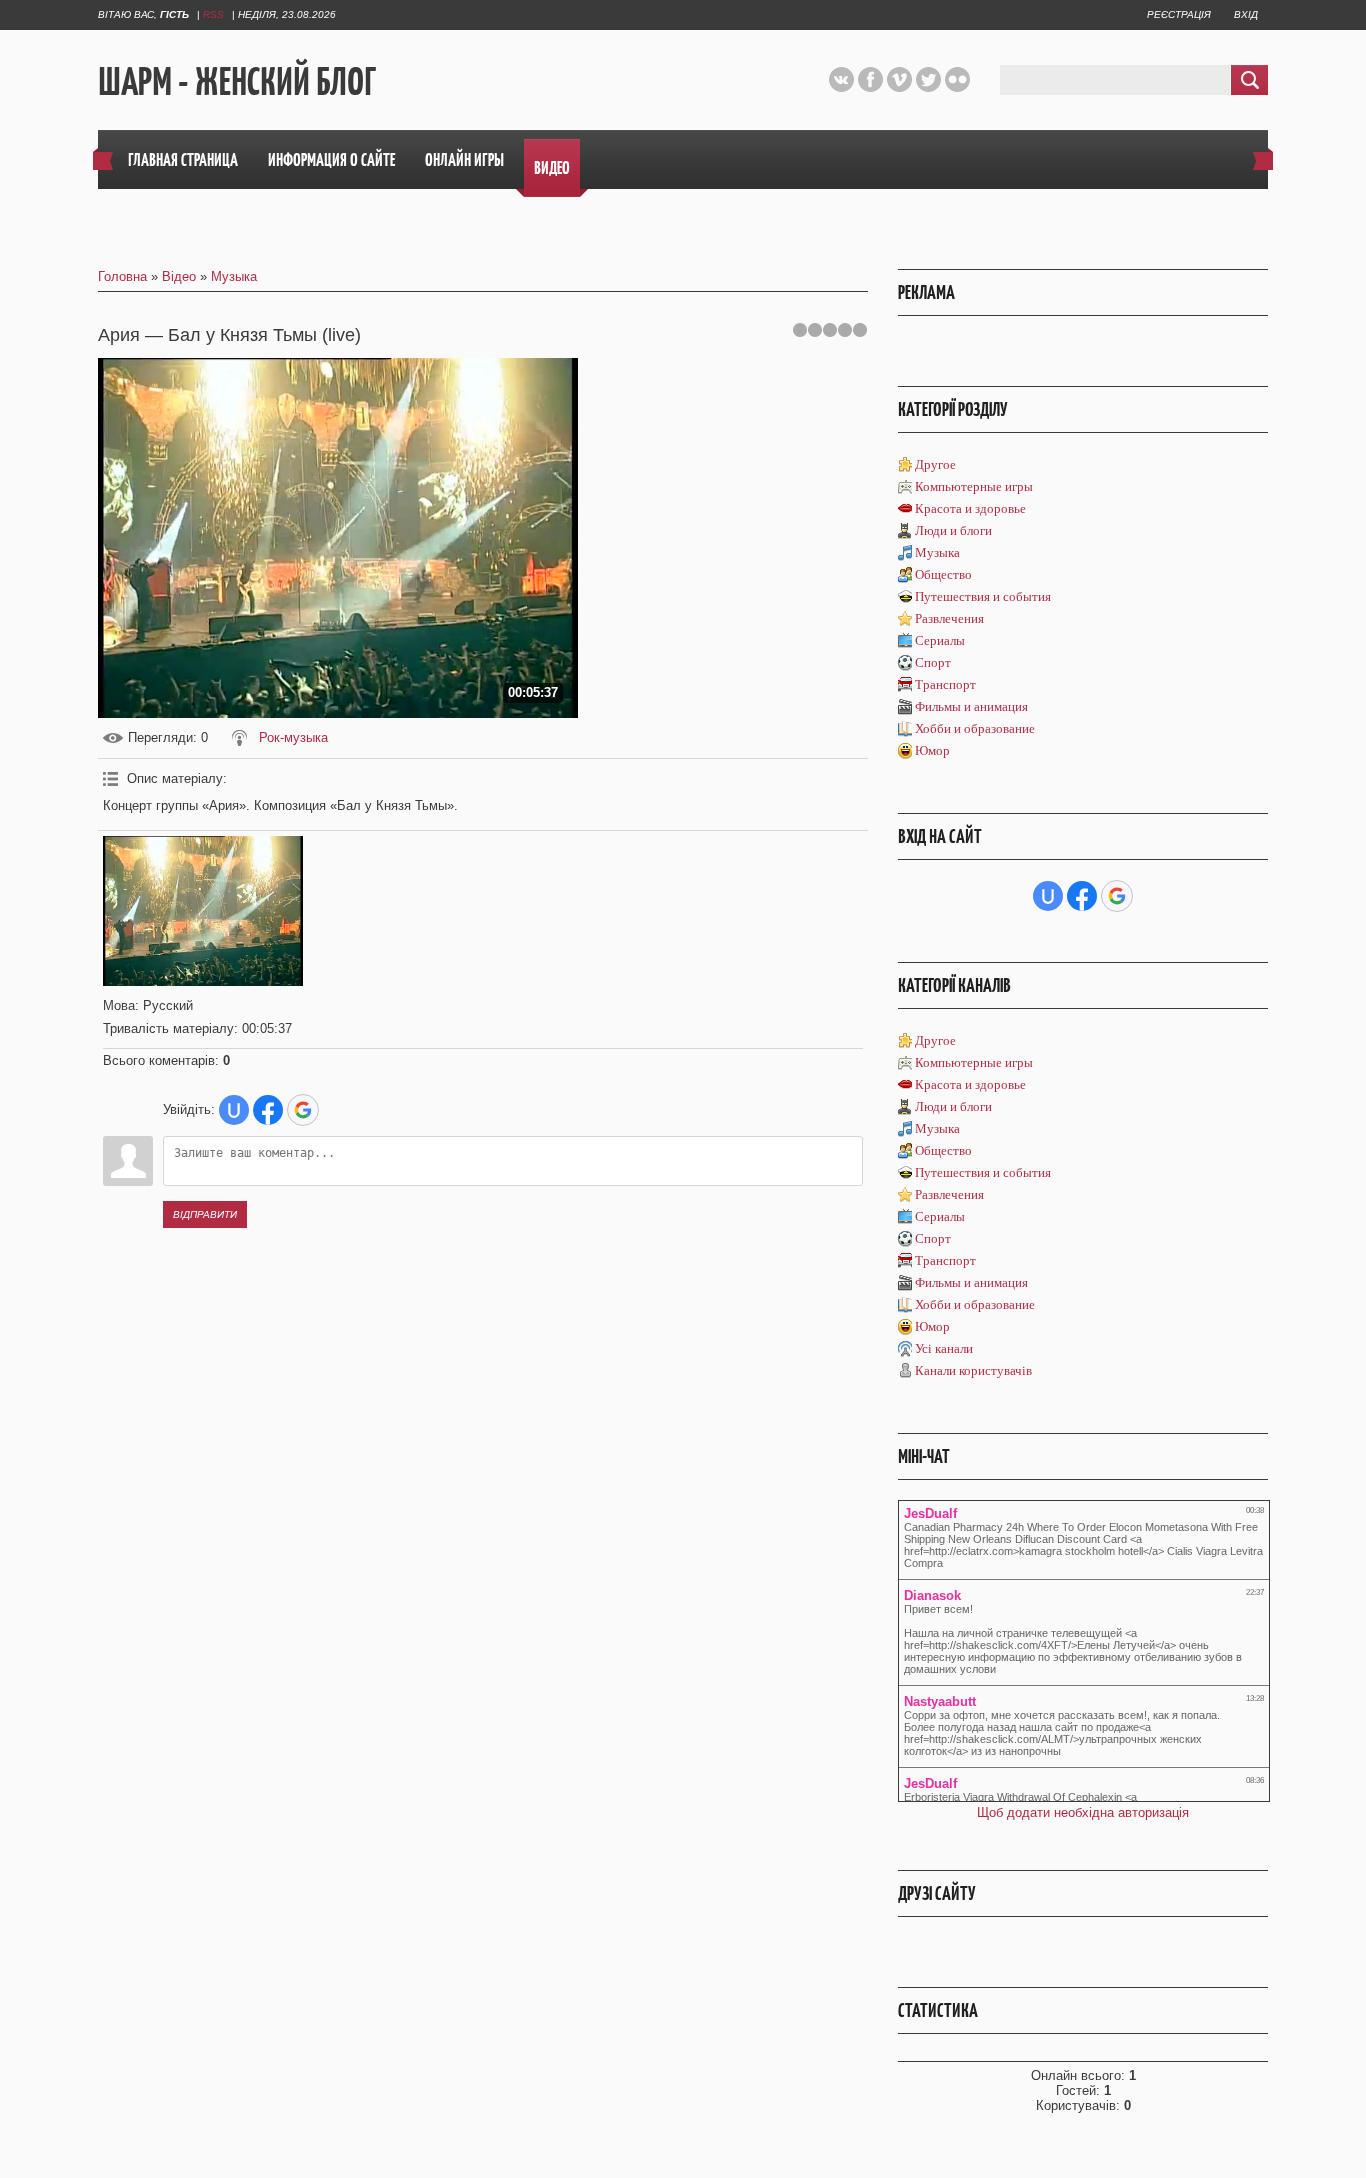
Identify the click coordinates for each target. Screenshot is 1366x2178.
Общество (943, 574)
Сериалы (940, 640)
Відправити (205, 1214)
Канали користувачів (973, 1370)
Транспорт (945, 684)
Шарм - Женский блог (237, 81)
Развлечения (949, 618)
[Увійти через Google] (303, 1110)
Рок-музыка (293, 737)
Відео (179, 276)
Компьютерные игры (974, 486)
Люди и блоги (953, 530)
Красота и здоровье (970, 508)
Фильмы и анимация (971, 706)
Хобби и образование (975, 728)
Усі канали (944, 1348)
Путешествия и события (983, 596)
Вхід (1246, 14)
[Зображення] (203, 911)
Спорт (933, 662)
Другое (935, 464)
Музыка (234, 276)
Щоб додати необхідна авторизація (1083, 1812)
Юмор (932, 750)
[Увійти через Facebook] (268, 1110)
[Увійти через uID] (234, 1110)
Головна (122, 276)
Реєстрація (1179, 14)
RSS (213, 14)
